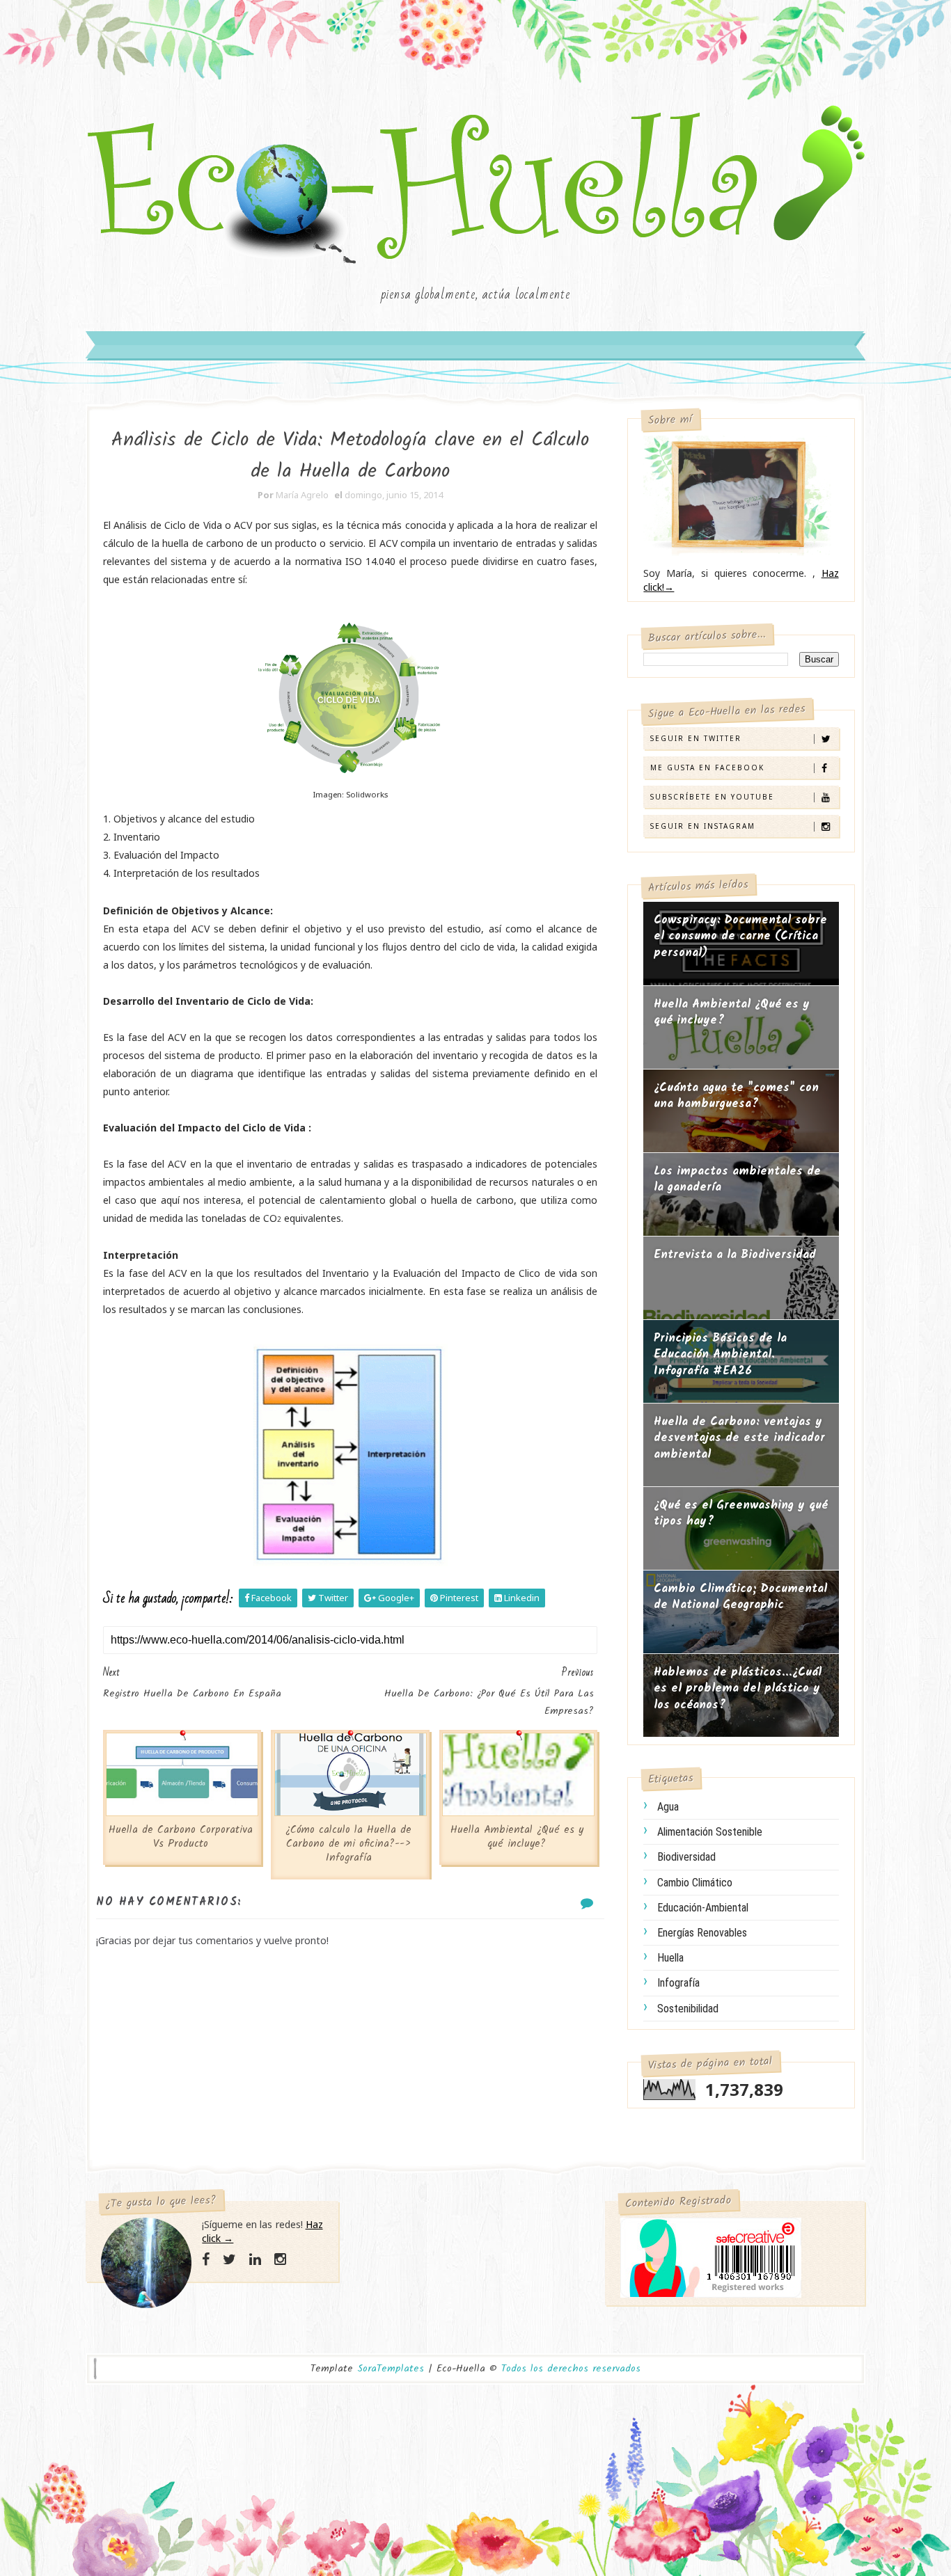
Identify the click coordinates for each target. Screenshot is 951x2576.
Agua (668, 1807)
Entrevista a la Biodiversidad (735, 1255)
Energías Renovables (702, 1933)
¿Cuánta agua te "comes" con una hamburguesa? (736, 1096)
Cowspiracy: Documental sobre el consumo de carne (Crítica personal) (740, 937)
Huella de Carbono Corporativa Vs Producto (181, 1837)
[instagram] (280, 2259)
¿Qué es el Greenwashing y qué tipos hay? (741, 1514)
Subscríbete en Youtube (712, 797)
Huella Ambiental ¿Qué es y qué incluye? (517, 1837)
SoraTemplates (391, 2369)
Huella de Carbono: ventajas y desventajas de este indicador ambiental (739, 1438)
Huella (670, 1958)
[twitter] (229, 2259)
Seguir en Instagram (703, 826)
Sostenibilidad (688, 2009)
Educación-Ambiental (703, 1908)
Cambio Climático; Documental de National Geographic (740, 1597)
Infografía (678, 1983)
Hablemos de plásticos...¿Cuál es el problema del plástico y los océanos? (738, 1689)
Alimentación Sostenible (710, 1832)
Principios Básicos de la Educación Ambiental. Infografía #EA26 (720, 1355)
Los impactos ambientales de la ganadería (737, 1180)
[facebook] (206, 2259)
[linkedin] (255, 2259)
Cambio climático (695, 1883)
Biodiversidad (686, 1857)
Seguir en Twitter (696, 738)
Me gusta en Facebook (707, 768)
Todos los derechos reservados (571, 2369)
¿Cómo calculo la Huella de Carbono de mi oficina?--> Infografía (348, 1844)
